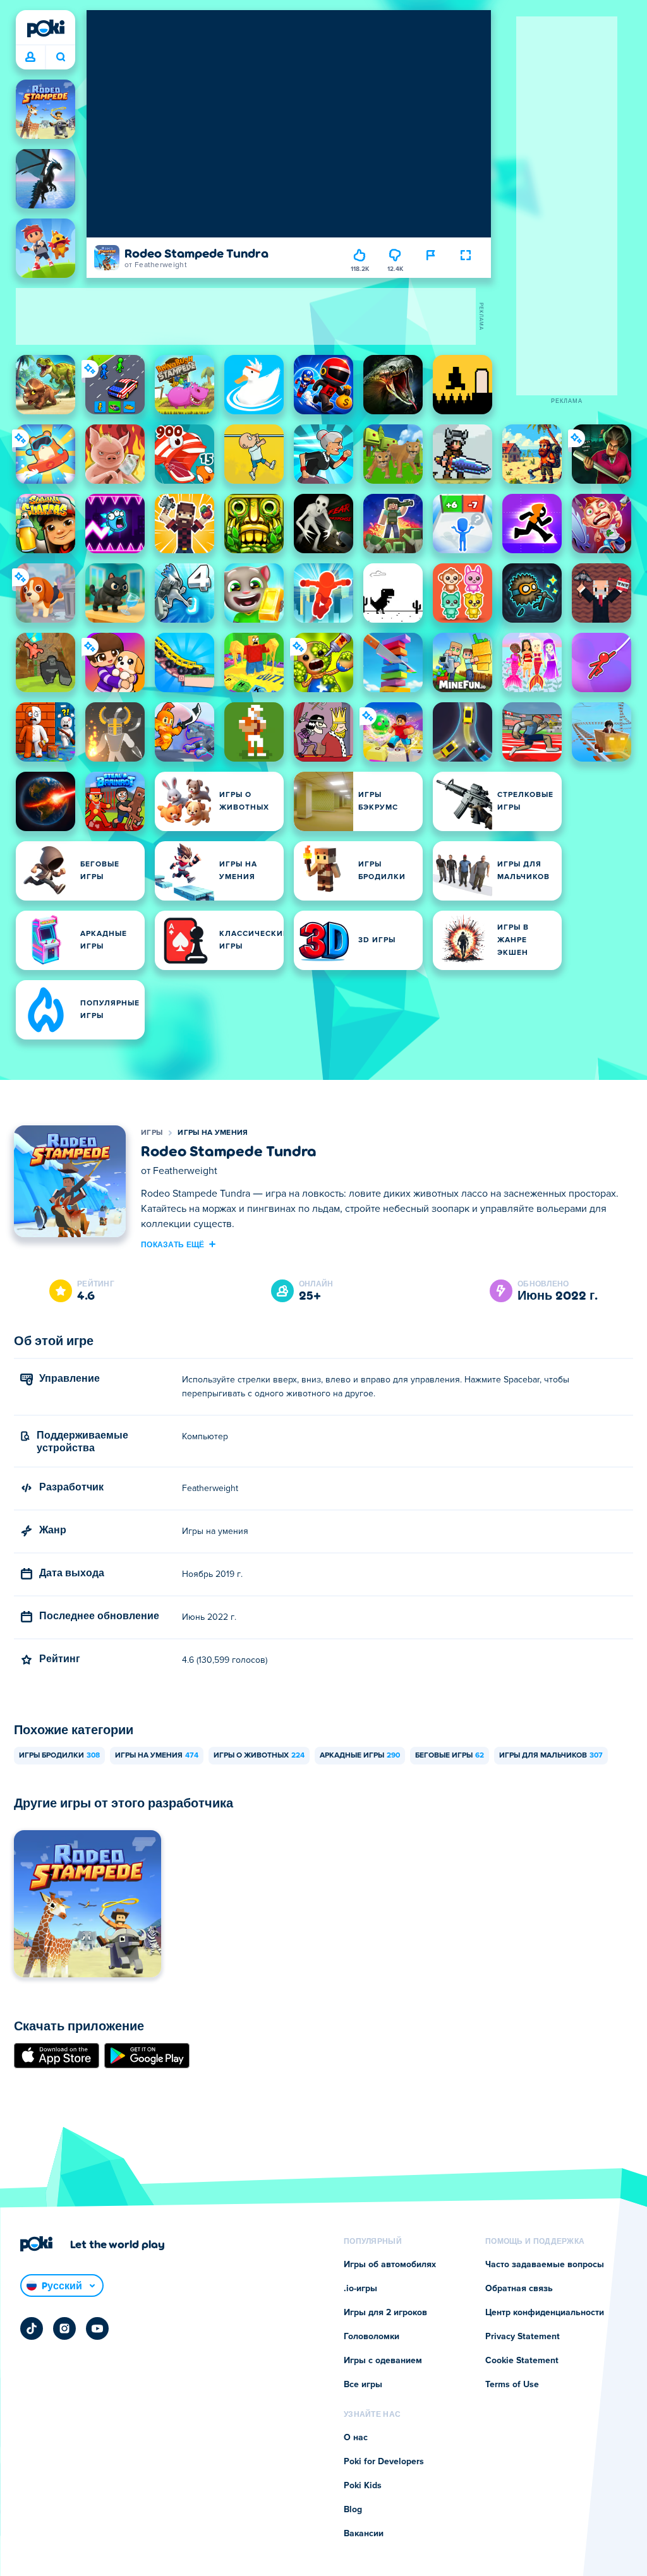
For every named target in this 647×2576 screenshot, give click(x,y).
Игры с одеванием (383, 2361)
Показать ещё (173, 1244)
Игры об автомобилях (390, 2265)
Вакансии (364, 2534)
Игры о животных (259, 1756)
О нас (356, 2438)
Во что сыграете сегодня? (60, 57)
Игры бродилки (59, 1756)
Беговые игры (450, 1756)
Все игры (363, 2385)
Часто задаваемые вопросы (545, 2265)
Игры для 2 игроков (385, 2313)
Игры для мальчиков (551, 1756)
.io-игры (360, 2289)
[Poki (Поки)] (45, 28)
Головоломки (372, 2337)
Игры (152, 1133)
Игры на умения (213, 1133)
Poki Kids (363, 2486)
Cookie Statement (522, 2361)
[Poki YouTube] (97, 2328)
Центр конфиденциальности (545, 2313)
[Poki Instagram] (64, 2328)
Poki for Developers (384, 2462)
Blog (353, 2510)
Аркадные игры (360, 1756)
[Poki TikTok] (32, 2328)
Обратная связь (519, 2289)
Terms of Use (512, 2385)
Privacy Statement (523, 2337)
